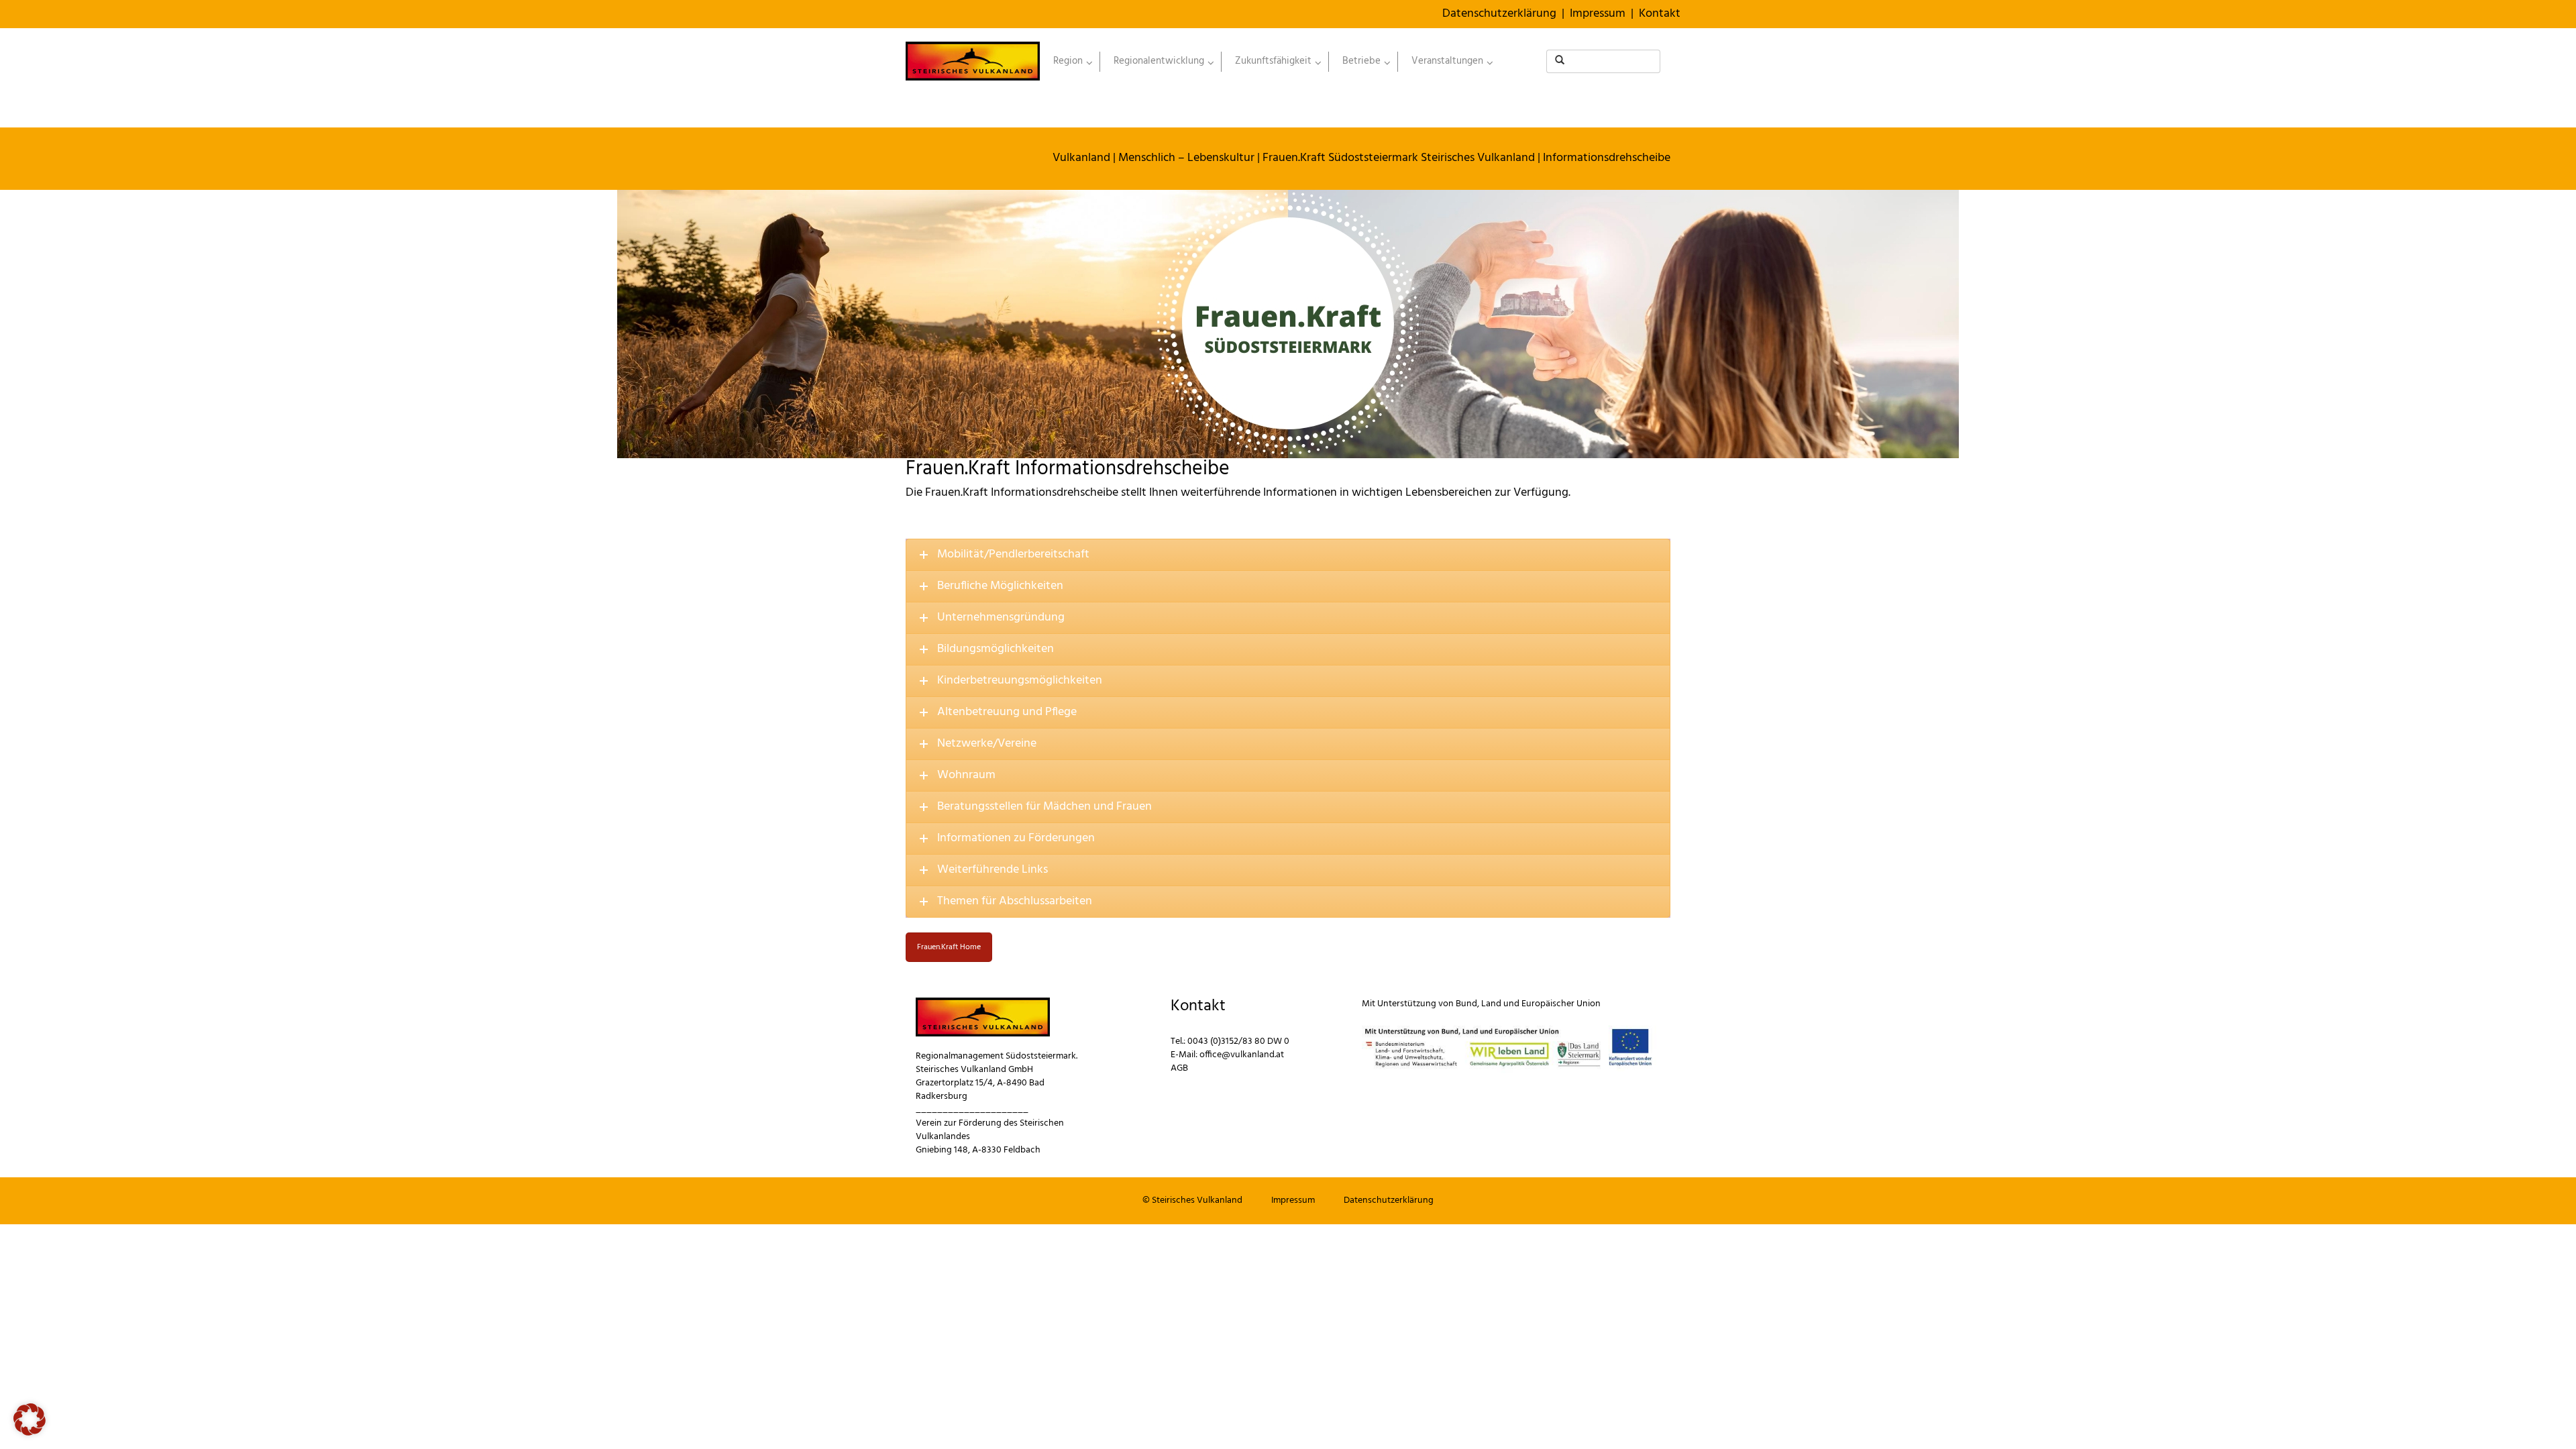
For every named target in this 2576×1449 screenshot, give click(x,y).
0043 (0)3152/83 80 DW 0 (1238, 1041)
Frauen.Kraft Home (949, 947)
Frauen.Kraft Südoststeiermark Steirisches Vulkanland (1399, 158)
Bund (1466, 1004)
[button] (30, 1419)
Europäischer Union (1561, 1004)
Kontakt (1660, 14)
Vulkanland (1081, 158)
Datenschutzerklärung (1499, 14)
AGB (1179, 1068)
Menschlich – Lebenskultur (1186, 158)
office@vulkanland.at (1242, 1055)
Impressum (1598, 14)
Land (1491, 1004)
